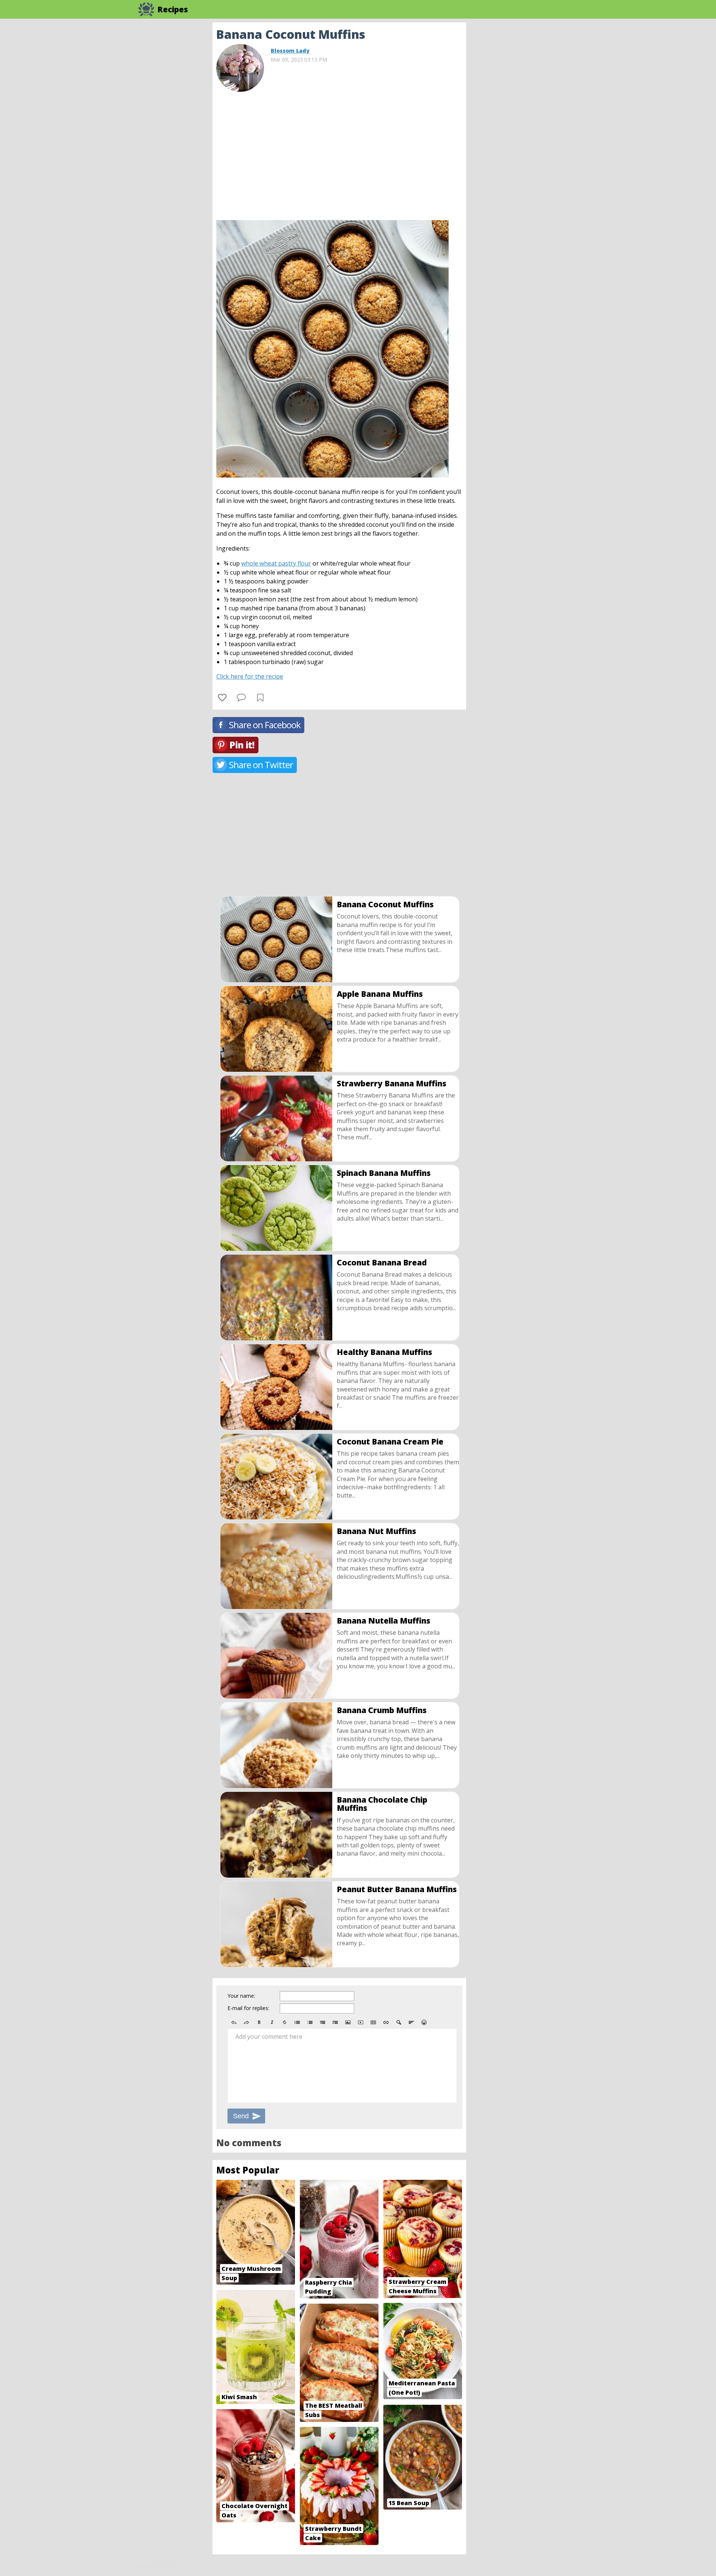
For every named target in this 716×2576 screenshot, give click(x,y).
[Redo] (246, 2022)
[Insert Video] (361, 2022)
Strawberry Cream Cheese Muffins (417, 2286)
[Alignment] (411, 2022)
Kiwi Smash (239, 2397)
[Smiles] (424, 2022)
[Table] (373, 2022)
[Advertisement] (526, 134)
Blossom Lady (290, 51)
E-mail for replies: (248, 2008)
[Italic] (272, 2022)
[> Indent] (335, 2022)
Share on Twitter (261, 765)
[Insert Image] (348, 2022)
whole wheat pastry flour (276, 563)
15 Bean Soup (409, 2503)
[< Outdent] (323, 2022)
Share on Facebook (265, 725)
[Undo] (234, 2022)
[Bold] (259, 2022)
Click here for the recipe (250, 676)
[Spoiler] (399, 2022)
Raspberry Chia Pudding (329, 2287)
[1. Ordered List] (310, 2022)
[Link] (386, 2022)
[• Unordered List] (297, 2022)
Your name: (241, 1996)
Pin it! (242, 745)
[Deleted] (285, 2022)
